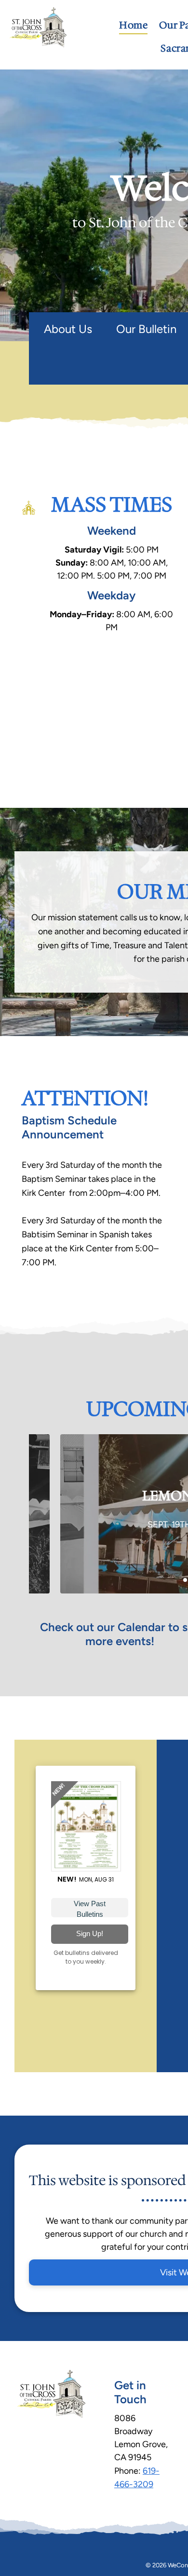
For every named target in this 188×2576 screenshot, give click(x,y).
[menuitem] (133, 25)
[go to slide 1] (185, 1580)
